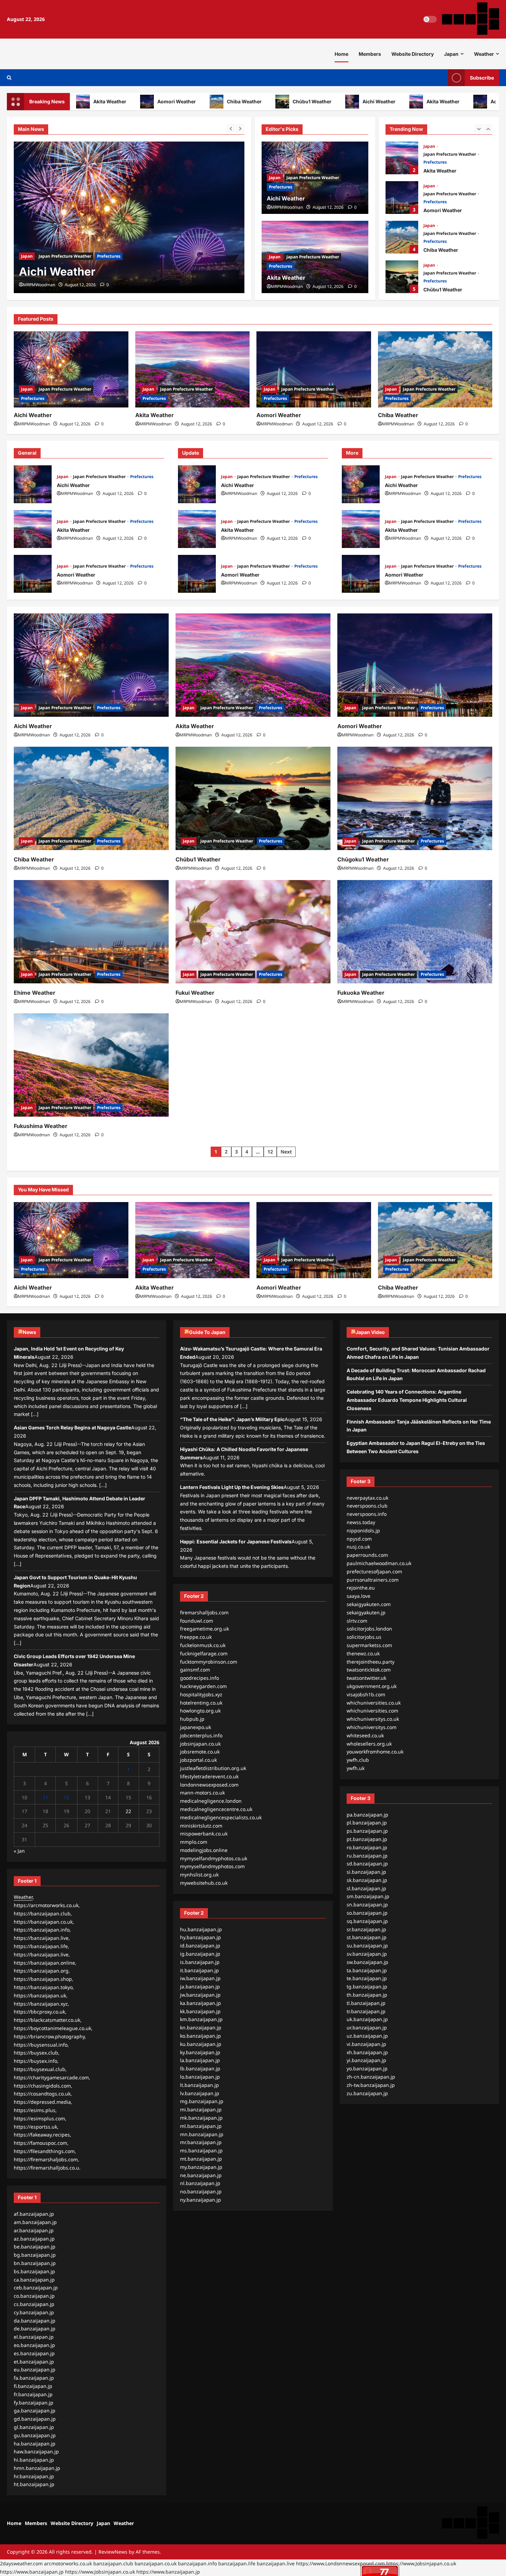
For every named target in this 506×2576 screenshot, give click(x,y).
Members (370, 54)
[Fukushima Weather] (91, 1065)
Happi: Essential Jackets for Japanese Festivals (236, 1542)
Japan (451, 54)
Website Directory (413, 54)
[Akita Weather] (129, 217)
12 (270, 1152)
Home (341, 54)
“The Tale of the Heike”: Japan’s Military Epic (232, 1419)
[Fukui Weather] (253, 932)
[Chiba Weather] (435, 370)
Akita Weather (390, 101)
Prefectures (109, 256)
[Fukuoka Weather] (415, 932)
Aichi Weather (326, 101)
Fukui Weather (195, 993)
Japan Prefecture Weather (65, 256)
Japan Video (370, 1332)
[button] (9, 78)
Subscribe (482, 78)
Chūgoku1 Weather (363, 859)
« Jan (19, 1851)
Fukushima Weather (41, 1126)
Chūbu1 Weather (259, 101)
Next (286, 1152)
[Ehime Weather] (91, 932)
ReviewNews (113, 2552)
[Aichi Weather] (71, 370)
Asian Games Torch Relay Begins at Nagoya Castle (72, 1427)
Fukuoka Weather (361, 993)
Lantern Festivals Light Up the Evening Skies (232, 1487)
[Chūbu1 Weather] (253, 798)
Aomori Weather (124, 101)
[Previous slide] (231, 128)
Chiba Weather (191, 101)
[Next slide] (240, 128)
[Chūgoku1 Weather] (415, 798)
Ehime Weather (35, 993)
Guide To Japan (207, 1332)
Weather (484, 54)
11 (45, 1797)
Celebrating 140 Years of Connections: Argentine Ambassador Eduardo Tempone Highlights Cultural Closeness (407, 1400)
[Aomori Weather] (314, 370)
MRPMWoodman (39, 285)
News (29, 1332)
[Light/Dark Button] (430, 19)
